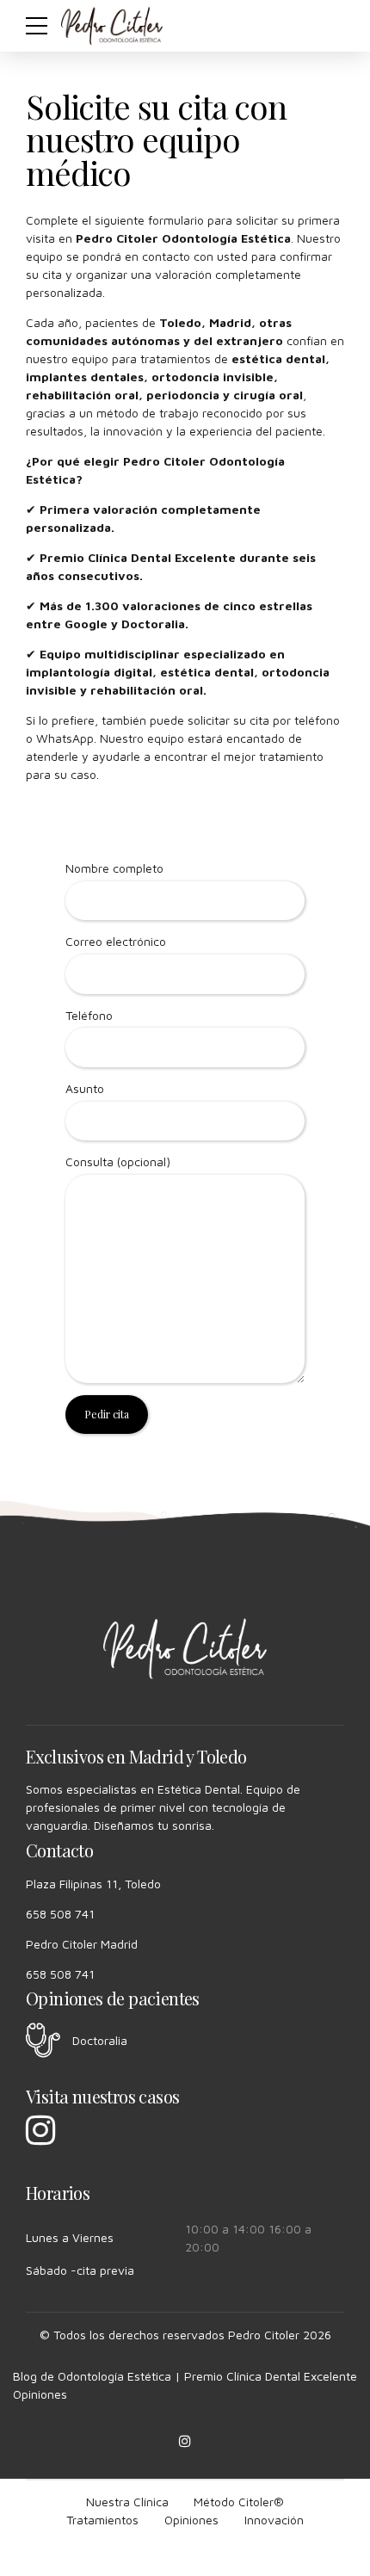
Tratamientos (102, 2520)
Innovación (274, 2520)
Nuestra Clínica (127, 2502)
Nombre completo (114, 868)
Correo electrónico (116, 941)
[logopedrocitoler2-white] (185, 1649)
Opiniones (40, 2394)
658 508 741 (60, 1914)
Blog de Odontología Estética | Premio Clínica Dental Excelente (185, 2376)
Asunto (85, 1088)
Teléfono (89, 1015)
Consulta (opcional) (118, 1161)
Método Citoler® (239, 2502)
